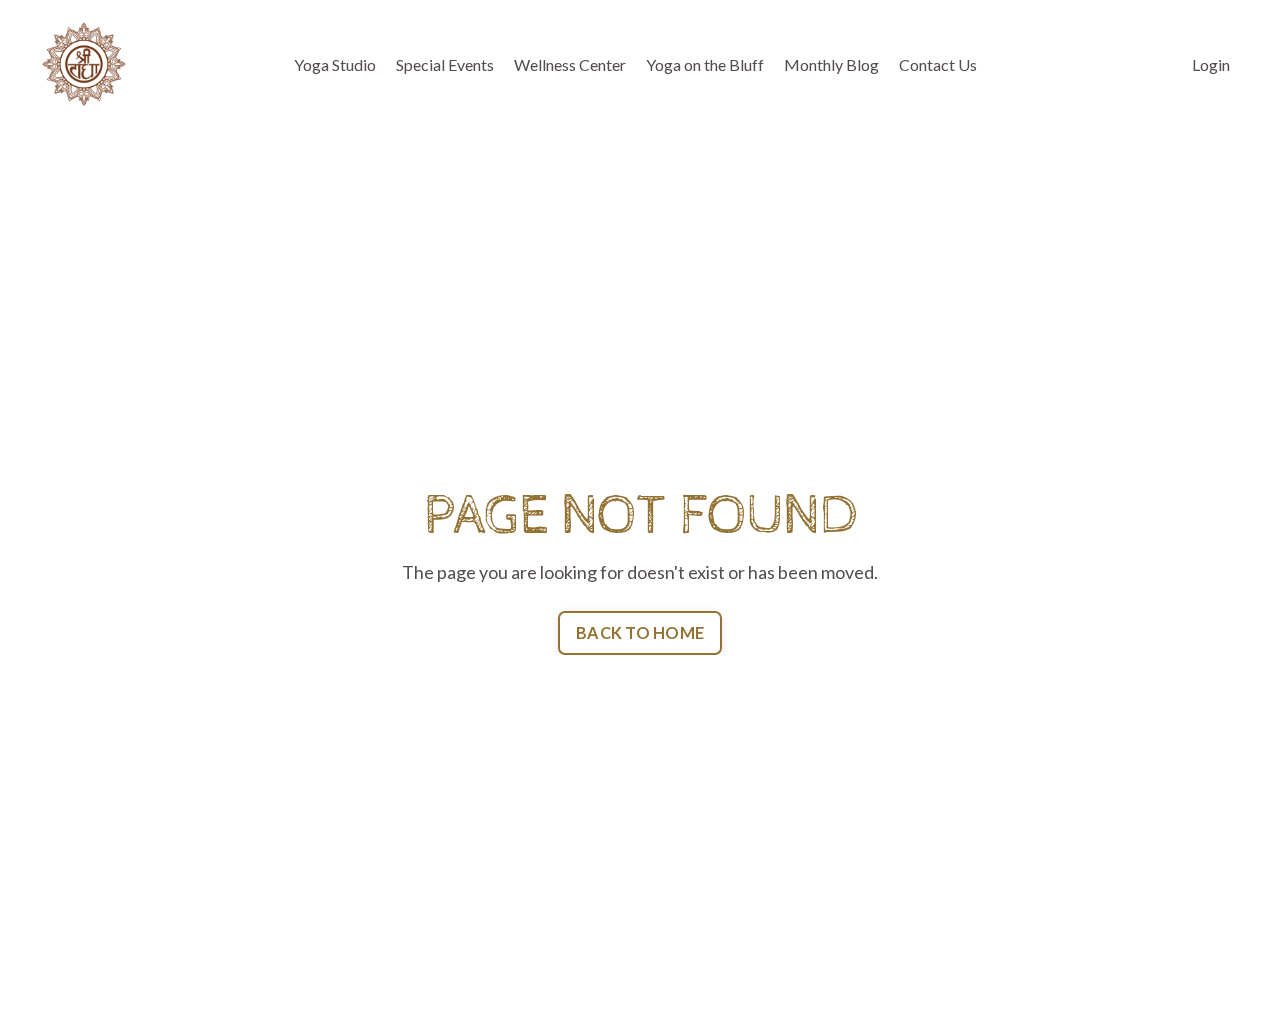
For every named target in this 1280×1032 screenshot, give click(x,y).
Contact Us (938, 64)
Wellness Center (570, 64)
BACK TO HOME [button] (640, 632)
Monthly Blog (831, 64)
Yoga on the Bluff (705, 64)
